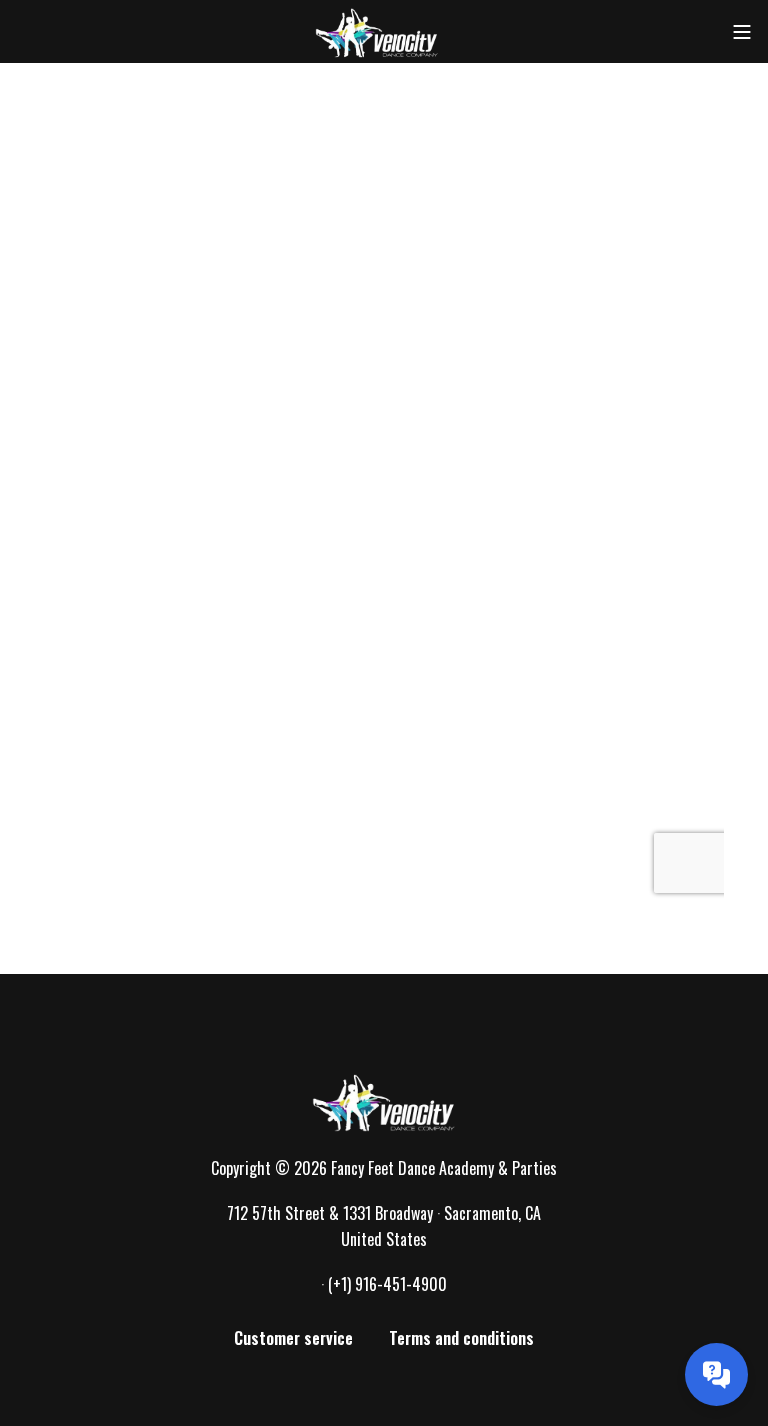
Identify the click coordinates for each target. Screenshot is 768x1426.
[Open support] (716, 1374)
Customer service (293, 1338)
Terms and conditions (461, 1338)
